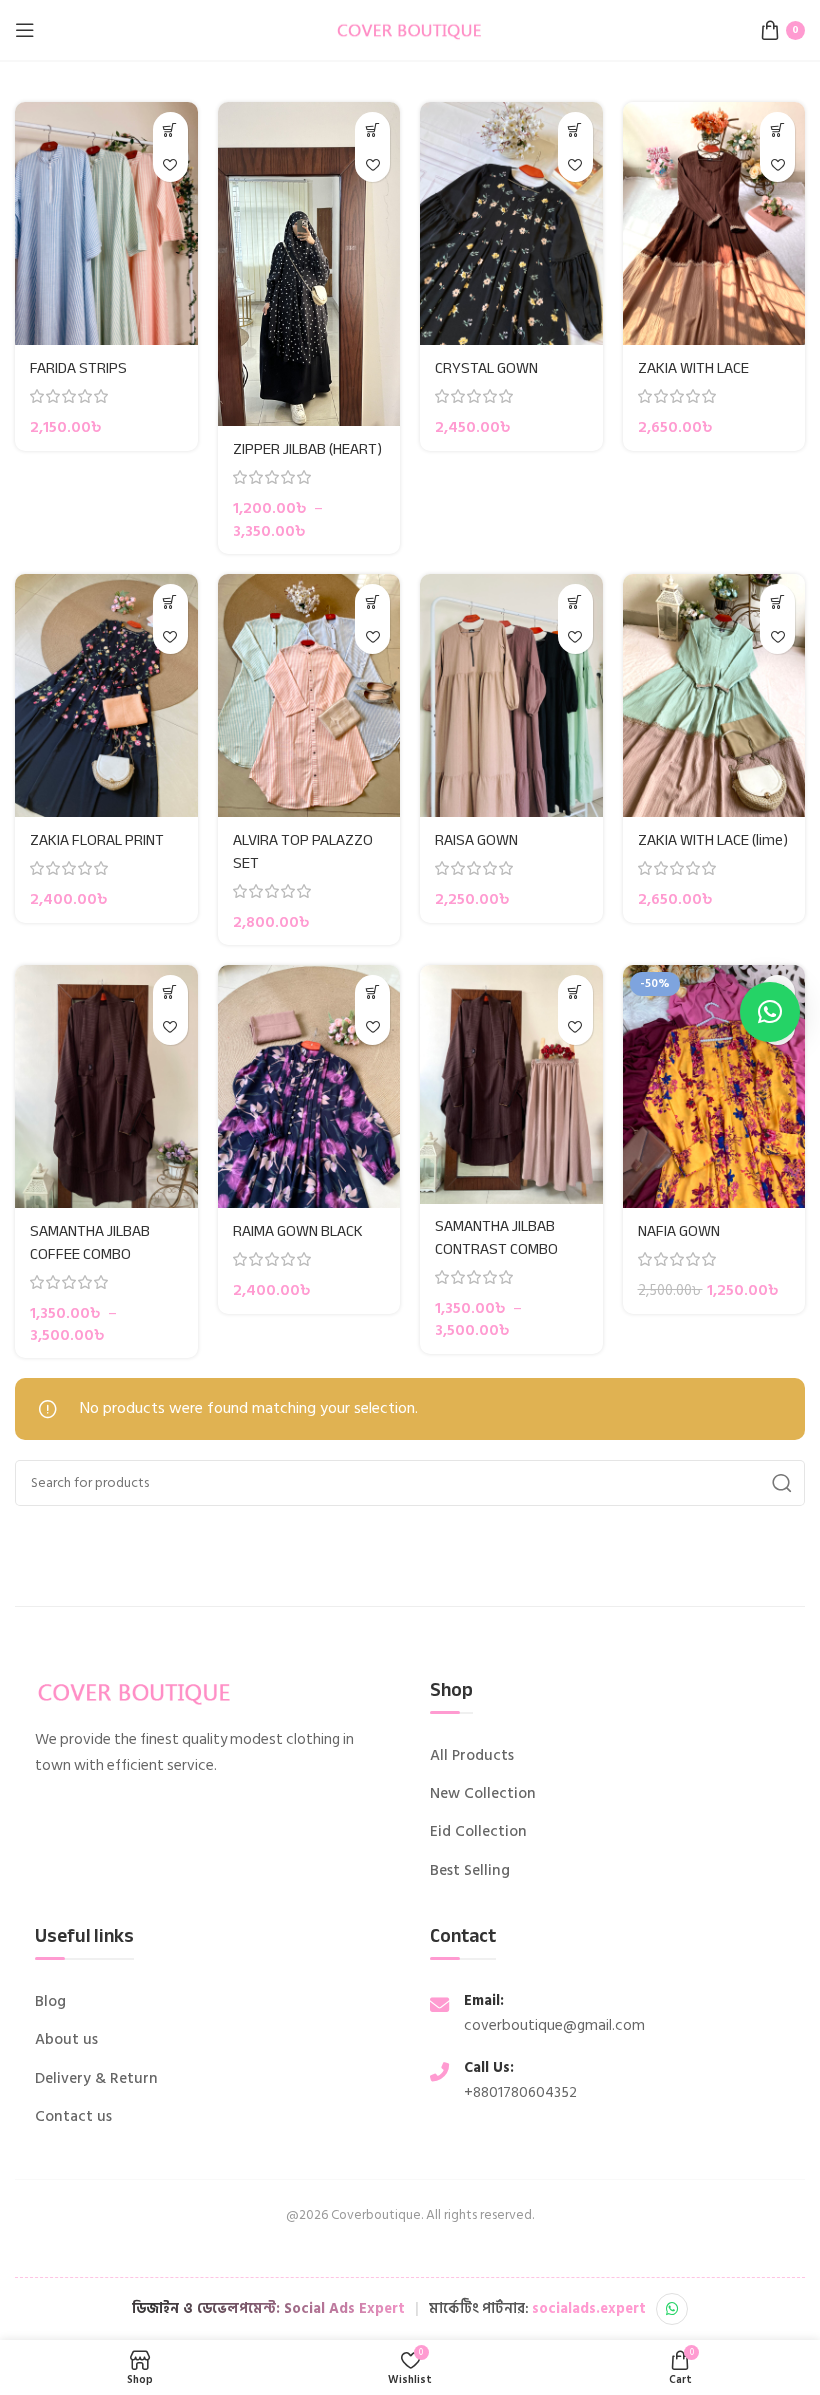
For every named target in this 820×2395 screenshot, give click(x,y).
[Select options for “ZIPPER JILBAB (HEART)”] (372, 129)
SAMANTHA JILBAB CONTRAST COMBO (496, 1237)
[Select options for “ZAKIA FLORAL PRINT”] (170, 601)
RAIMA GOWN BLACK (298, 1231)
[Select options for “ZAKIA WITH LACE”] (777, 129)
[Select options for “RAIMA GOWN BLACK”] (372, 992)
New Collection (483, 1794)
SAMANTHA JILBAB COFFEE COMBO (90, 1242)
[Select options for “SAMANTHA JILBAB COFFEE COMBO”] (170, 992)
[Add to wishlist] (170, 164)
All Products (472, 1756)
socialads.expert (589, 2308)
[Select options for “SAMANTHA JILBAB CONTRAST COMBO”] (575, 992)
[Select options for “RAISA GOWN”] (575, 601)
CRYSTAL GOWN (486, 368)
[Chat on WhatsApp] (672, 2309)
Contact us (73, 2117)
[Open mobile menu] (25, 30)
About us (66, 2040)
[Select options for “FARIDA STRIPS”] (170, 129)
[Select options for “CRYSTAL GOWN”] (575, 129)
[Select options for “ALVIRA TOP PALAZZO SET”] (372, 601)
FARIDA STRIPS (78, 368)
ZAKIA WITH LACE (693, 368)
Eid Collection (478, 1832)
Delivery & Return (96, 2079)
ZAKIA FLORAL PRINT (97, 840)
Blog (50, 2002)
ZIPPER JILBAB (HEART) (307, 449)
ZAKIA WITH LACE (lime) (713, 840)
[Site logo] (410, 29)
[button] (770, 1012)
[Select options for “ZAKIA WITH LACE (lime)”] (777, 601)
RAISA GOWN (476, 840)
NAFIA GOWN (679, 1231)
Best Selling (470, 1871)
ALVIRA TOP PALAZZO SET (303, 851)
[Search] (782, 1483)
